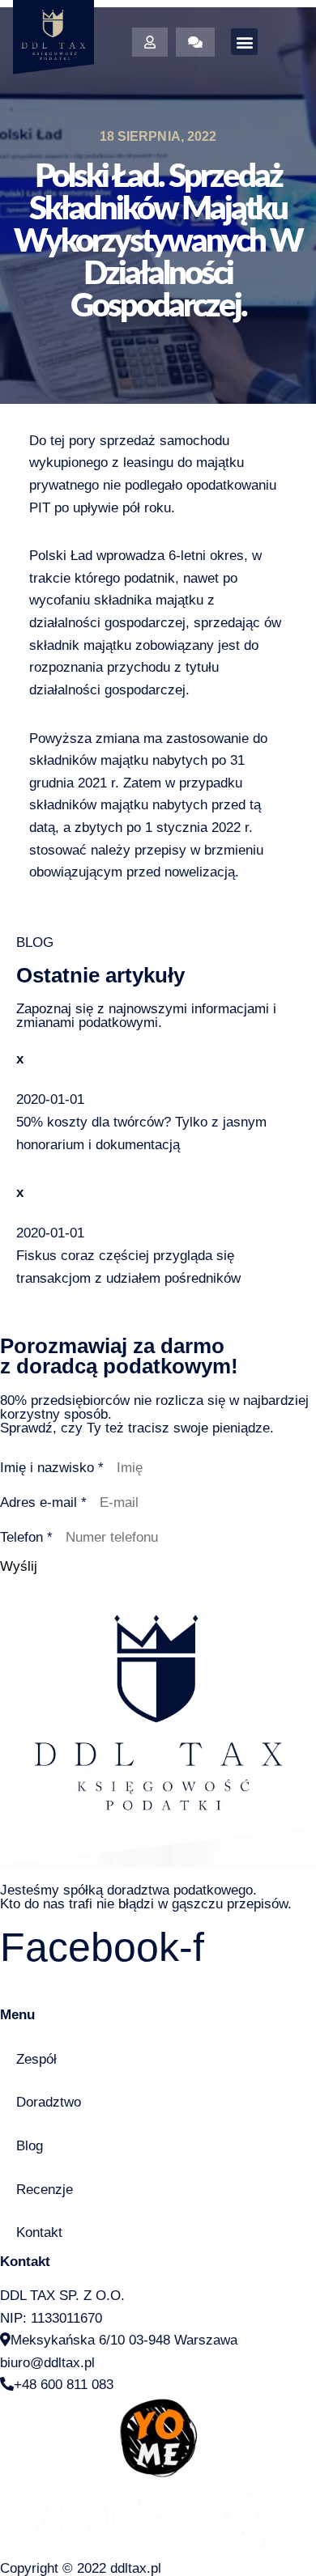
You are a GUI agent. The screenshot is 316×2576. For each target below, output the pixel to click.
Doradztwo (49, 2102)
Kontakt (39, 2232)
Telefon (26, 1537)
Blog (30, 2146)
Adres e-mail (43, 1502)
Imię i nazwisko (52, 1468)
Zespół (36, 2059)
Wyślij (19, 1566)
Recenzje (45, 2190)
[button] (244, 42)
